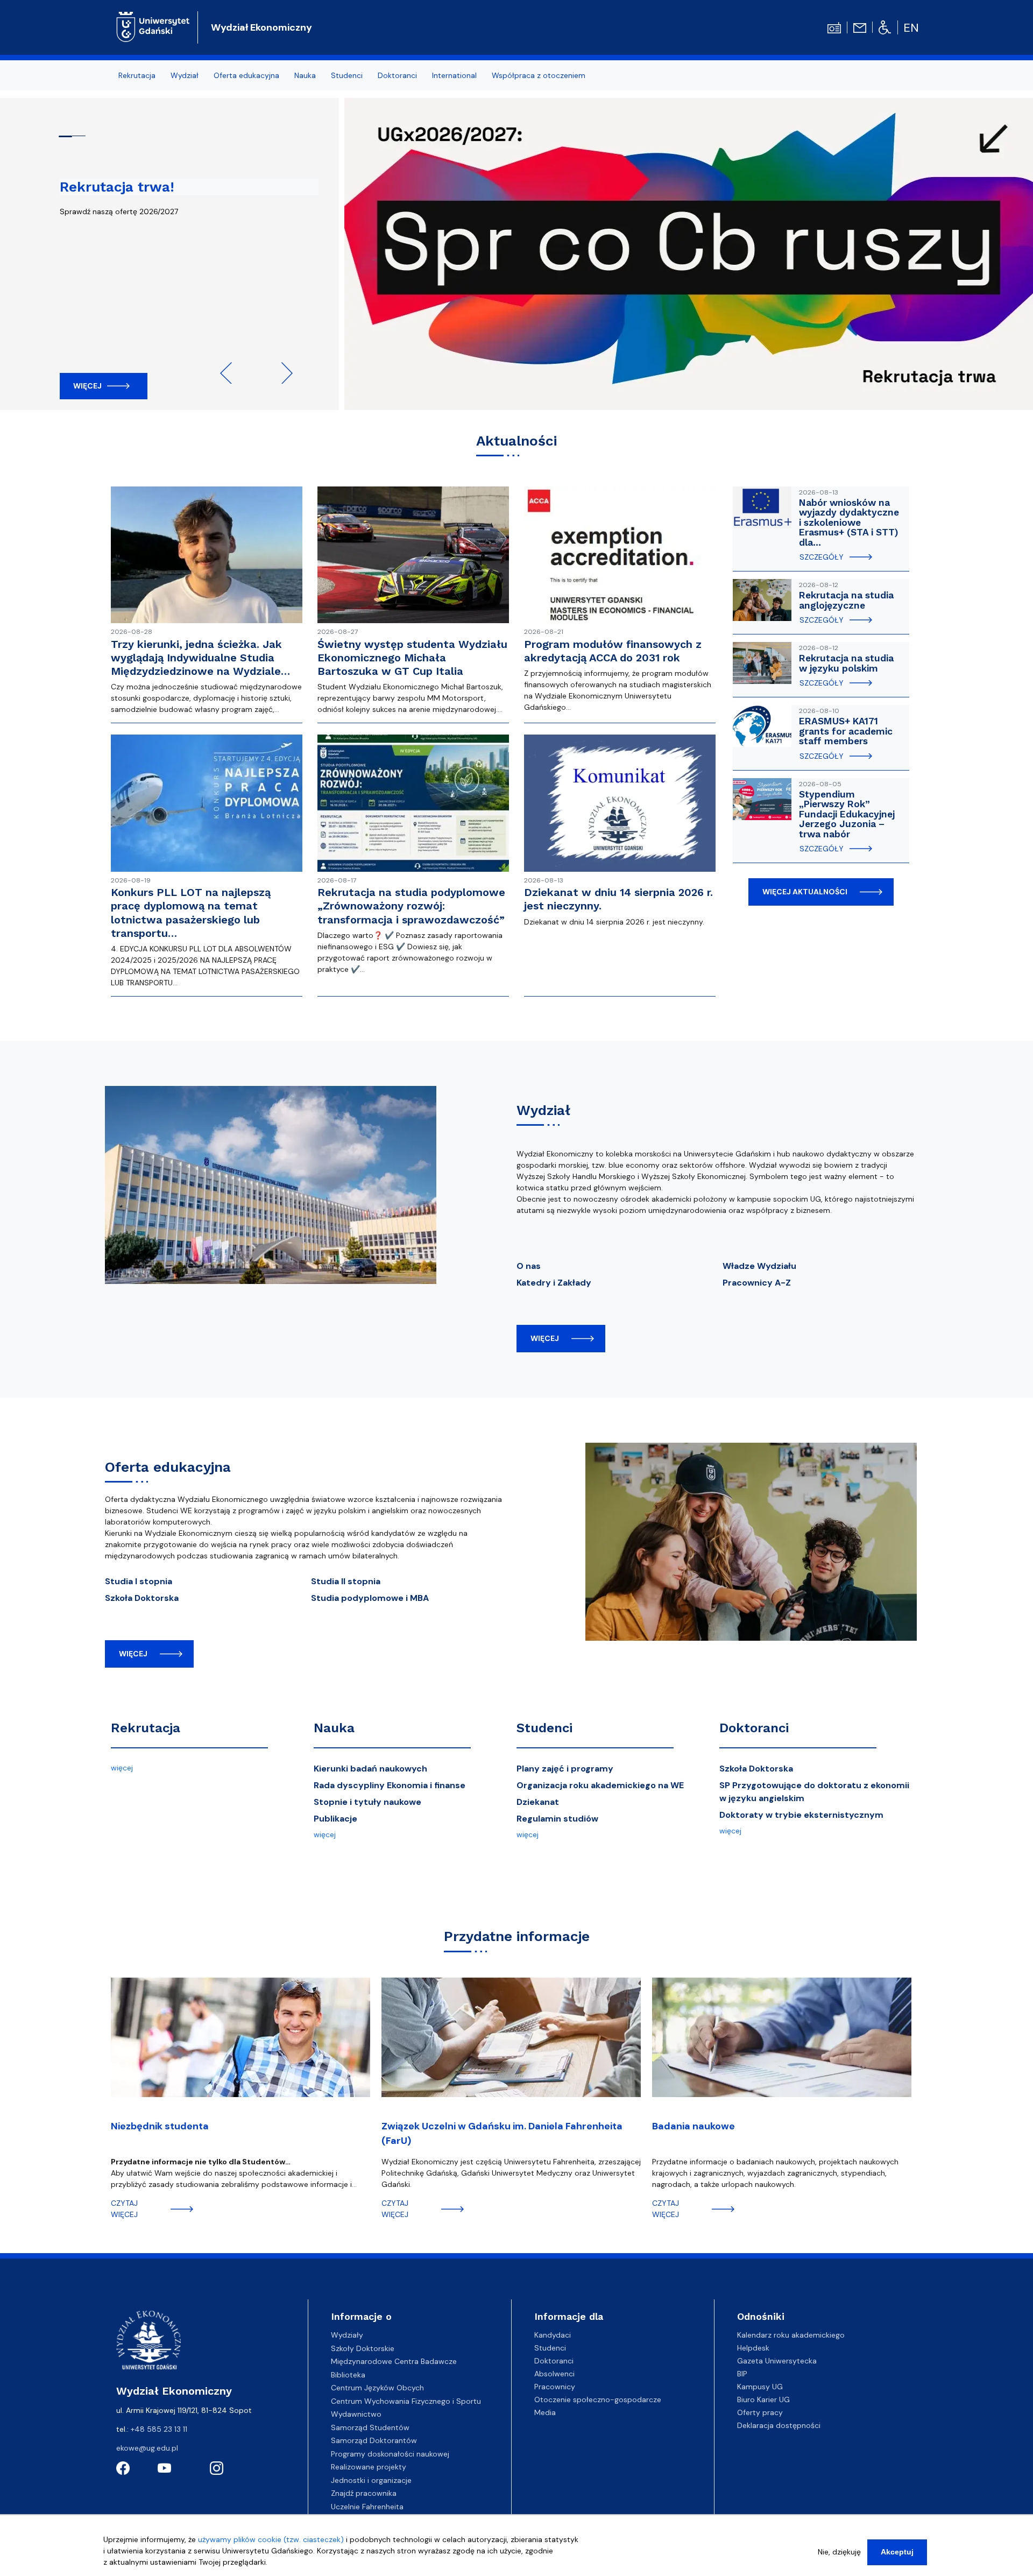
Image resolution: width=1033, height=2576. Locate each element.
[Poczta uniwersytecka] (860, 27)
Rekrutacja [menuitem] (137, 75)
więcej (545, 1338)
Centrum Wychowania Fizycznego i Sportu (406, 2401)
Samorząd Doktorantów (374, 2440)
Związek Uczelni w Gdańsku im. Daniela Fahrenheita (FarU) (502, 2133)
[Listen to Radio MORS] (834, 27)
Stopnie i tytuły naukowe (367, 1802)
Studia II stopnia (346, 1581)
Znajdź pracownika (364, 2493)
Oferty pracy (760, 2412)
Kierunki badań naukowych (370, 1769)
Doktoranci (754, 1728)
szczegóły (822, 557)
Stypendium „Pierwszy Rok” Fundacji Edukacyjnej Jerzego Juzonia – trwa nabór (847, 814)
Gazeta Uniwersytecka (777, 2361)
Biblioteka (348, 2375)
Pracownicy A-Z (757, 1283)
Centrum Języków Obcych (377, 2388)
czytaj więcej (124, 2209)
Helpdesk (753, 2348)
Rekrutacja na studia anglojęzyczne (846, 600)
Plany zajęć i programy (565, 1769)
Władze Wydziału (759, 1266)
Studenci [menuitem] (347, 75)
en (911, 28)
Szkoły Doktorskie (363, 2348)
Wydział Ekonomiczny (261, 27)
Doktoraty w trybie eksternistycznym (801, 1815)
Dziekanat (538, 1802)
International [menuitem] (454, 75)
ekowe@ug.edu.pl (147, 2448)
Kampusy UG (760, 2387)
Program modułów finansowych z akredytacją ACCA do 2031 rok (613, 651)
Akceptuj (897, 2552)
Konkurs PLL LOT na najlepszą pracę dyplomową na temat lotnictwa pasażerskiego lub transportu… (191, 913)
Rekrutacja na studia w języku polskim (846, 663)
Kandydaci (553, 2335)
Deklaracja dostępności (779, 2425)
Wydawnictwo (356, 2414)
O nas (529, 1266)
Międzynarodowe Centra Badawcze (394, 2361)
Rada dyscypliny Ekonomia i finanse (390, 1785)
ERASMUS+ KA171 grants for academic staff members (846, 731)
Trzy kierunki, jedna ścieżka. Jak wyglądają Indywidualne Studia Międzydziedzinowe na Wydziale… (200, 658)
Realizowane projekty (369, 2467)
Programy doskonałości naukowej (390, 2454)
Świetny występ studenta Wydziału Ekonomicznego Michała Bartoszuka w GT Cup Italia (412, 658)
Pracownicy (555, 2387)
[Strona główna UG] (153, 26)
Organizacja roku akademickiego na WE (600, 1785)
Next (282, 373)
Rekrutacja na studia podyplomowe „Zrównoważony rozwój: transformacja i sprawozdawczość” (411, 906)
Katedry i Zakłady (554, 1283)
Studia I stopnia (139, 1581)
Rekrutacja (146, 1728)
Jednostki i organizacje (371, 2480)
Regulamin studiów (557, 1819)
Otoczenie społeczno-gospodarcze (598, 2399)
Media (545, 2412)
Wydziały (347, 2335)
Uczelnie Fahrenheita (367, 2507)
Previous (231, 373)
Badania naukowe (694, 2126)
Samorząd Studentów (370, 2427)
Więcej (87, 386)
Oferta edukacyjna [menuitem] (246, 75)
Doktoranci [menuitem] (397, 75)
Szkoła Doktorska (142, 1598)
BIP (742, 2374)
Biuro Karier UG (763, 2399)
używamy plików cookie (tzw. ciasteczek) (271, 2539)
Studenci (544, 1728)
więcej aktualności (805, 892)
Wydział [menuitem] (185, 75)
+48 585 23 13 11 (159, 2429)
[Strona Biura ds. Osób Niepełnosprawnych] (885, 27)
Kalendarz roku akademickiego (791, 2335)
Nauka (334, 1728)
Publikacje (335, 1819)
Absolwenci (554, 2374)
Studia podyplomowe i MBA (370, 1598)
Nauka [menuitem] (305, 75)
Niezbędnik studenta (160, 2126)
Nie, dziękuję (839, 2552)
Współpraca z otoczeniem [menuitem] (539, 75)
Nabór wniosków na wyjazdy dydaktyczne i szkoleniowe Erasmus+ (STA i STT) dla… (849, 523)
